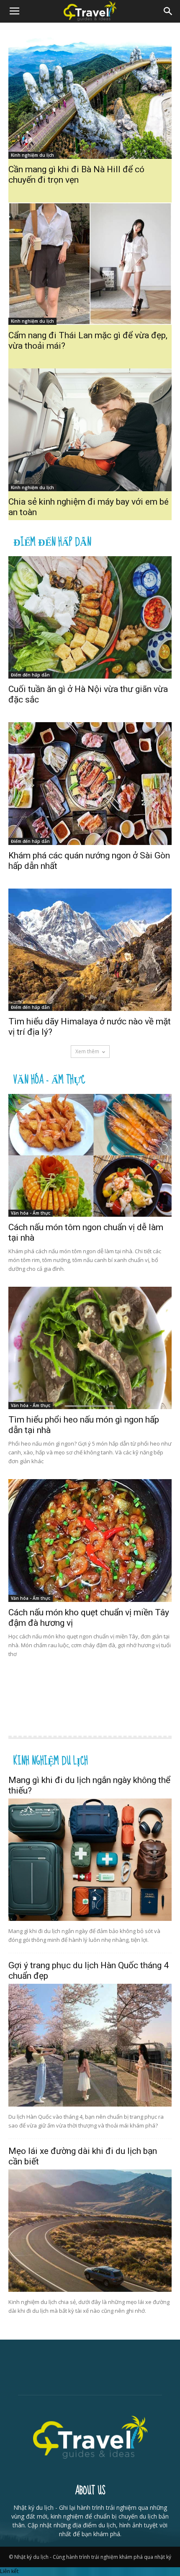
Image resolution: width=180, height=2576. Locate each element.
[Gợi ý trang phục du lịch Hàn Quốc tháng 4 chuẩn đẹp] (90, 2045)
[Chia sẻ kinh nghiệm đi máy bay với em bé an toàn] (90, 430)
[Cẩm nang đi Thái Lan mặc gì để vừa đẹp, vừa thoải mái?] (90, 264)
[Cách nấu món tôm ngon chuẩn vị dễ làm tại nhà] (90, 1155)
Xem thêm (87, 1051)
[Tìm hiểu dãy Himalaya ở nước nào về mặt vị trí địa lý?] (90, 950)
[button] (168, 11)
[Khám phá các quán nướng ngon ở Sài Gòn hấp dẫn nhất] (90, 784)
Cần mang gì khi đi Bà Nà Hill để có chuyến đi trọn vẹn (76, 175)
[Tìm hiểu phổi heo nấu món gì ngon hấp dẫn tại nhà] (90, 1348)
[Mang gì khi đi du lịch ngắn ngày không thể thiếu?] (90, 1860)
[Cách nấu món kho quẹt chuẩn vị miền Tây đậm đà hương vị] (90, 1541)
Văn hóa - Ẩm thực (49, 1079)
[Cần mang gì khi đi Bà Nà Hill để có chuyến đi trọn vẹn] (90, 97)
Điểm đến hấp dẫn (52, 541)
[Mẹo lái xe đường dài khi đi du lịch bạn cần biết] (90, 2231)
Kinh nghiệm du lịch (32, 155)
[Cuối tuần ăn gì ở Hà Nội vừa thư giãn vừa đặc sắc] (90, 618)
